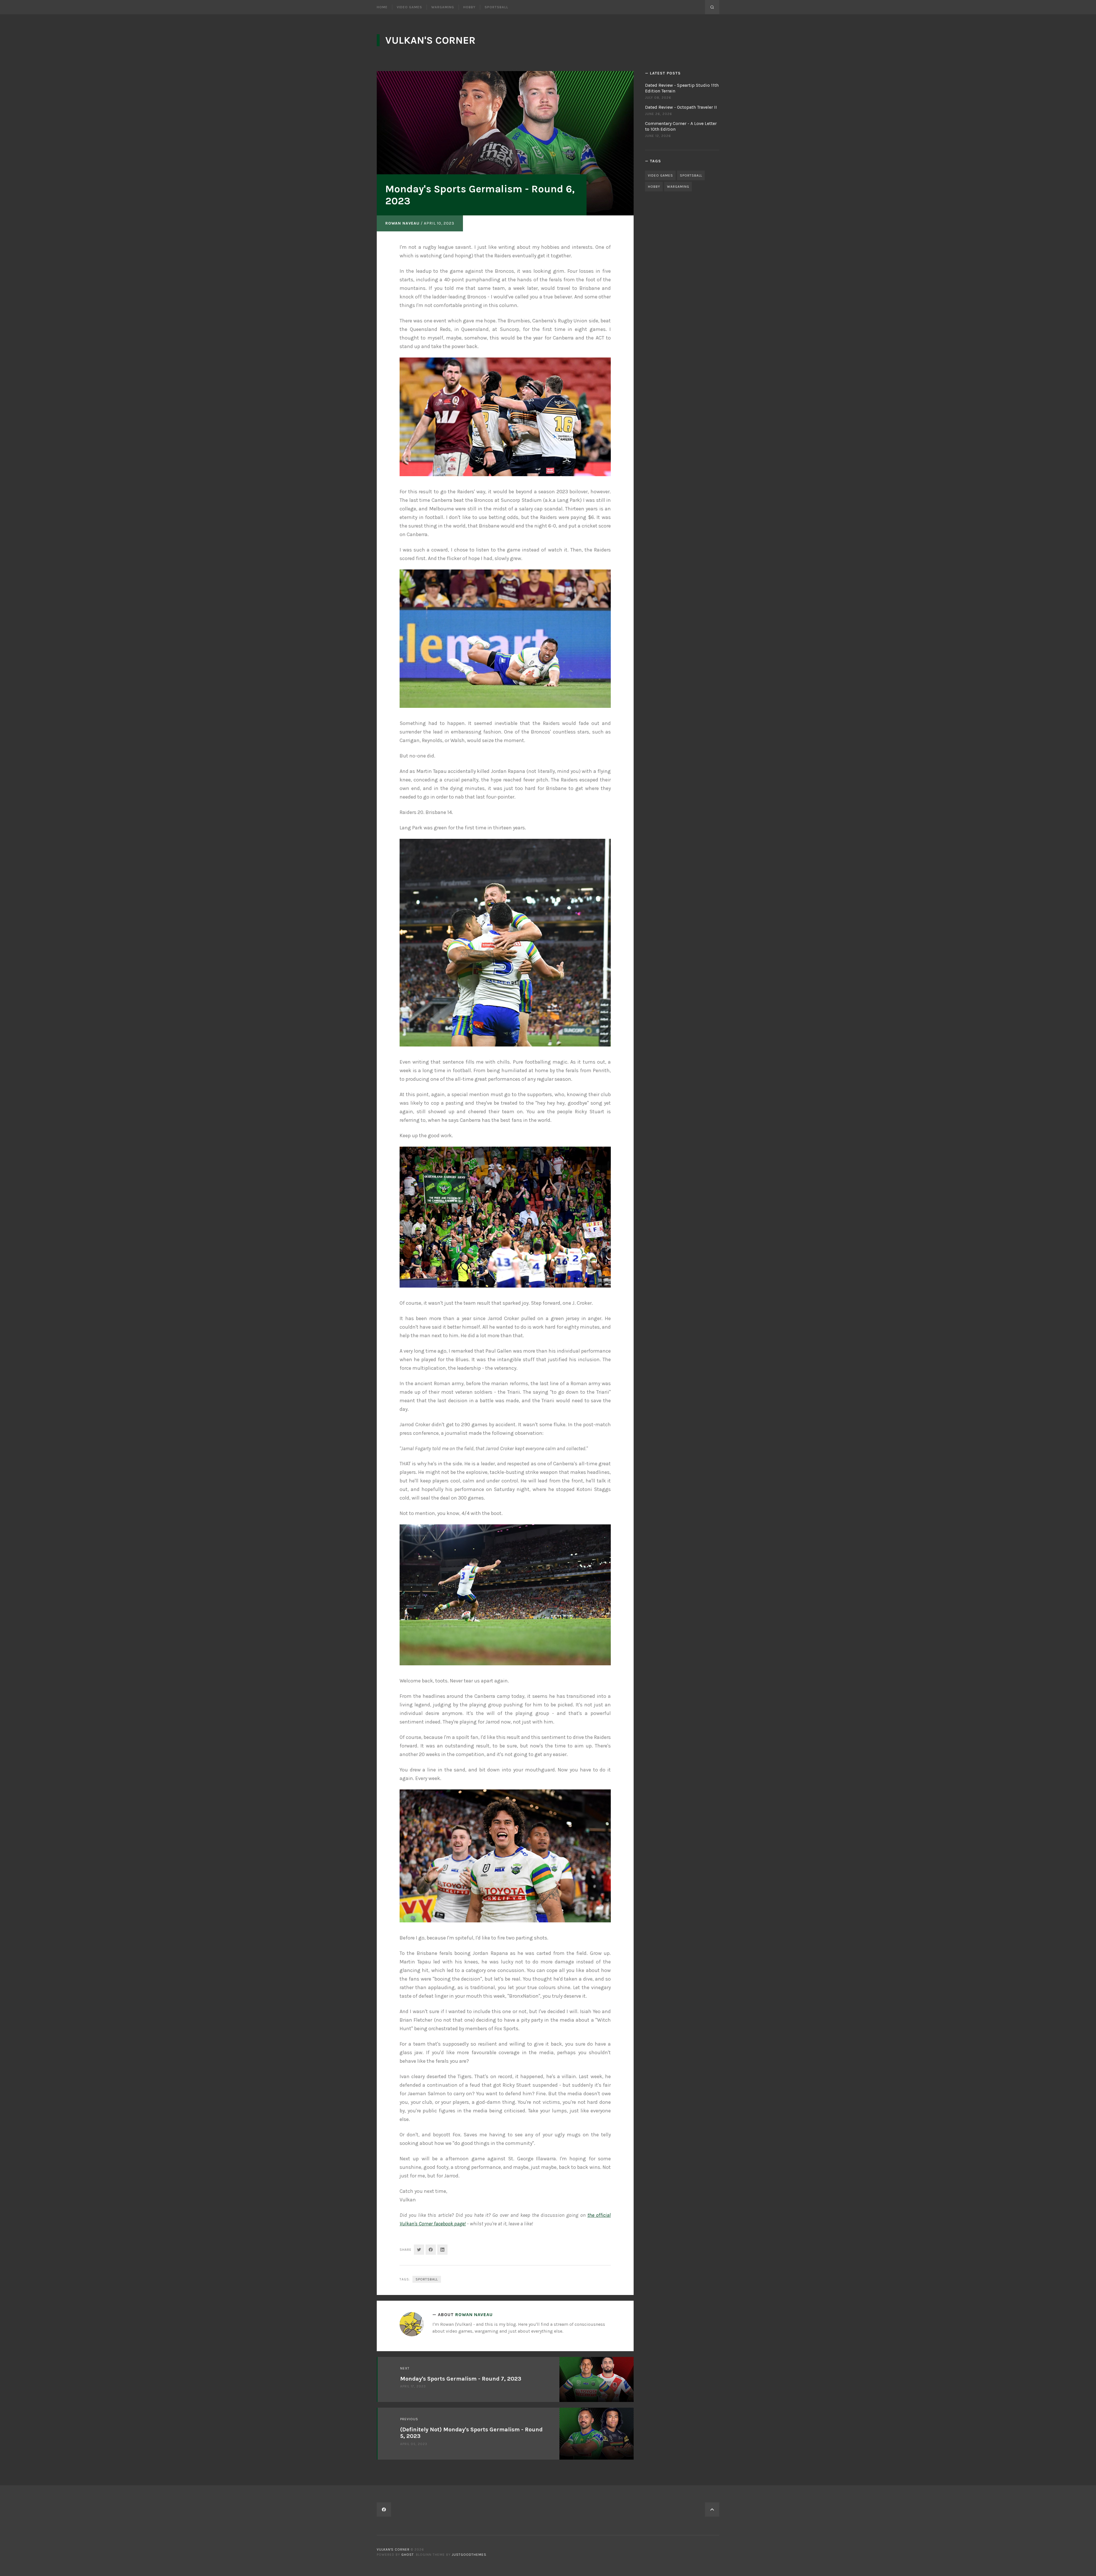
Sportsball (496, 7)
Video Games (409, 7)
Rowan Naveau (402, 223)
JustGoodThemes (469, 2555)
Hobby (469, 7)
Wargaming (443, 7)
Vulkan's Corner (430, 40)
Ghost (408, 2555)
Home (382, 7)
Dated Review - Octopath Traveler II (681, 107)
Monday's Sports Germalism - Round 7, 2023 (461, 2379)
